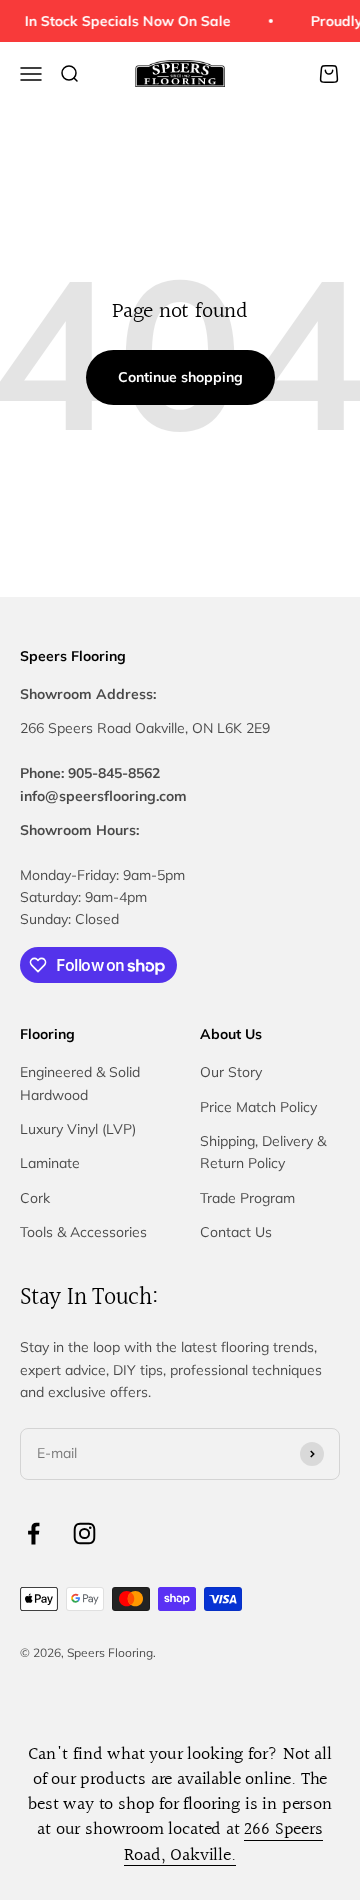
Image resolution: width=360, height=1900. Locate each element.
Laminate (50, 1163)
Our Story (231, 1072)
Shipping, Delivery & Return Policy (263, 1152)
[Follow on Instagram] (84, 1533)
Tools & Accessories (83, 1232)
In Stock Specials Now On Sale (126, 21)
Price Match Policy (258, 1107)
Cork (35, 1198)
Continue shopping (180, 377)
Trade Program (247, 1198)
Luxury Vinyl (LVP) (78, 1129)
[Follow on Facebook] (33, 1533)
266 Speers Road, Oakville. (223, 1842)
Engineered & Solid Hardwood (80, 1083)
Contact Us (236, 1232)
